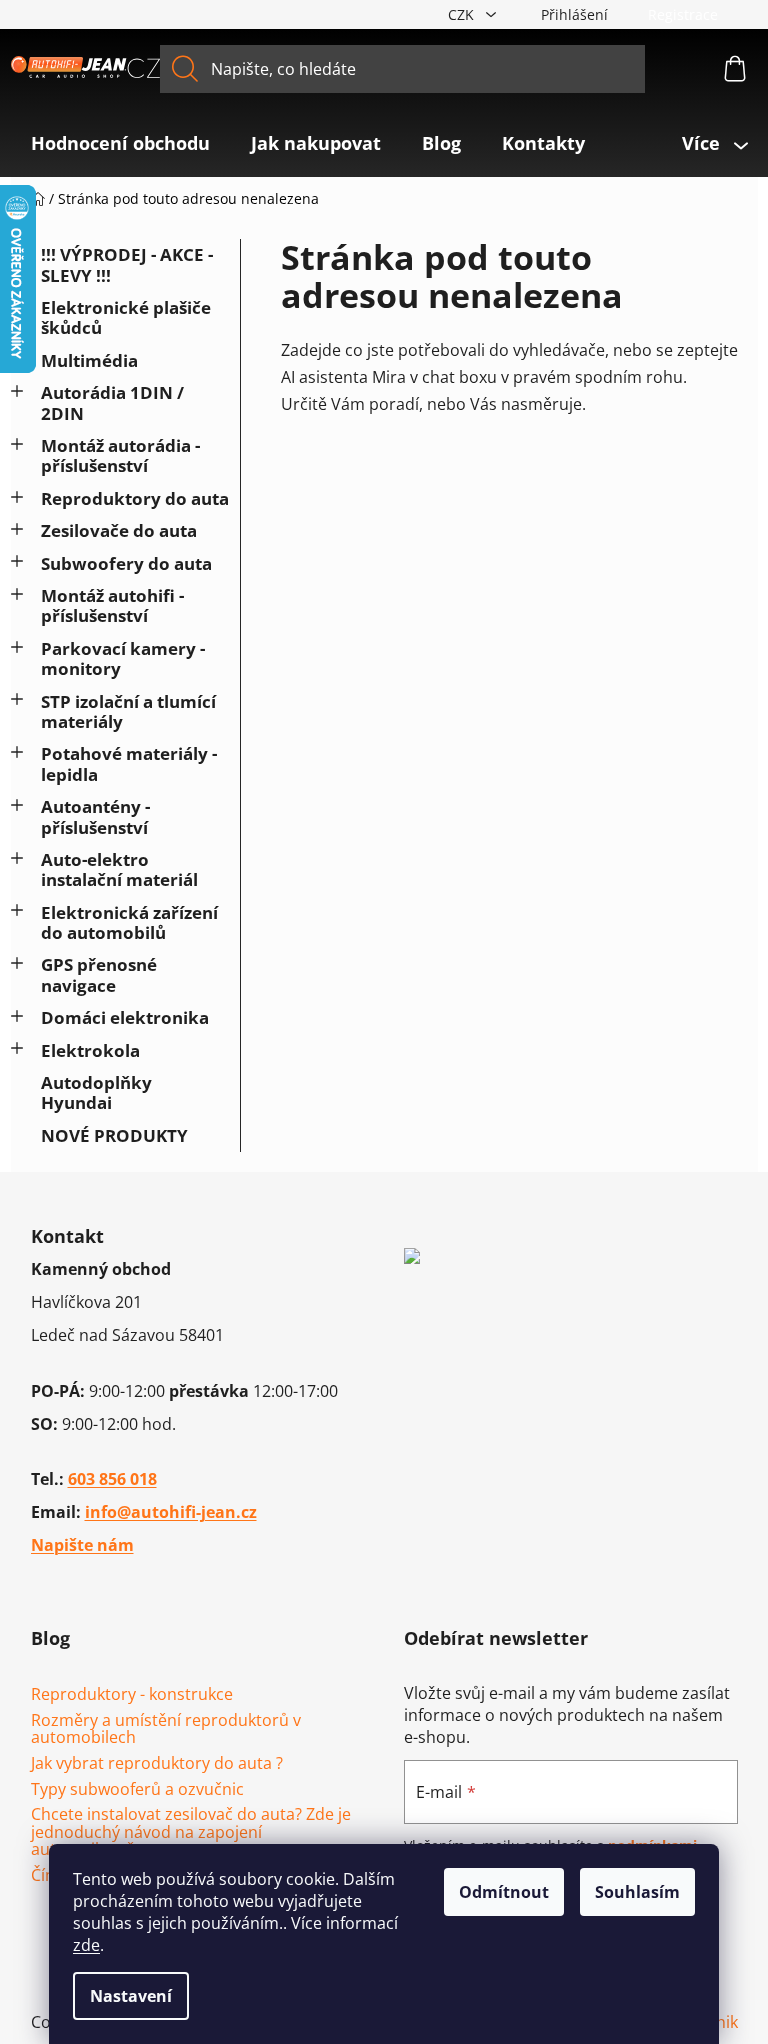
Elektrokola (90, 1050)
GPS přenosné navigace (99, 974)
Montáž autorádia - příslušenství (120, 455)
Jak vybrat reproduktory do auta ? (157, 1764)
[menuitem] (120, 143)
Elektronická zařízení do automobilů (129, 922)
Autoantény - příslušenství (95, 816)
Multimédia (89, 360)
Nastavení (131, 1996)
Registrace (683, 14)
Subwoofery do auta (126, 563)
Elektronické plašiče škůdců (126, 317)
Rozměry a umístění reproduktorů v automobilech (166, 1729)
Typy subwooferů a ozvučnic (137, 1790)
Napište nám (82, 1545)
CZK (463, 14)
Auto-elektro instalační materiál (119, 869)
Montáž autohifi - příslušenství (112, 605)
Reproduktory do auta (135, 498)
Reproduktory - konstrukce (132, 1695)
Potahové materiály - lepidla (129, 763)
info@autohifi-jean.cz (171, 1512)
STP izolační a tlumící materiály (128, 711)
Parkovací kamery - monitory (123, 658)
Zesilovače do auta (119, 530)
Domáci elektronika (125, 1017)
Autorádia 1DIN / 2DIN (112, 402)
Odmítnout (504, 1892)
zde (86, 1945)
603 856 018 (112, 1479)
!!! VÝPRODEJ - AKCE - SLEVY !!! (127, 264)
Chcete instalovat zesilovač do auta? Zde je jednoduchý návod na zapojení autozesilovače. (191, 1832)
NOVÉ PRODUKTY (114, 1135)
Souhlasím (637, 1892)
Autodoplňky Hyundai (96, 1092)
